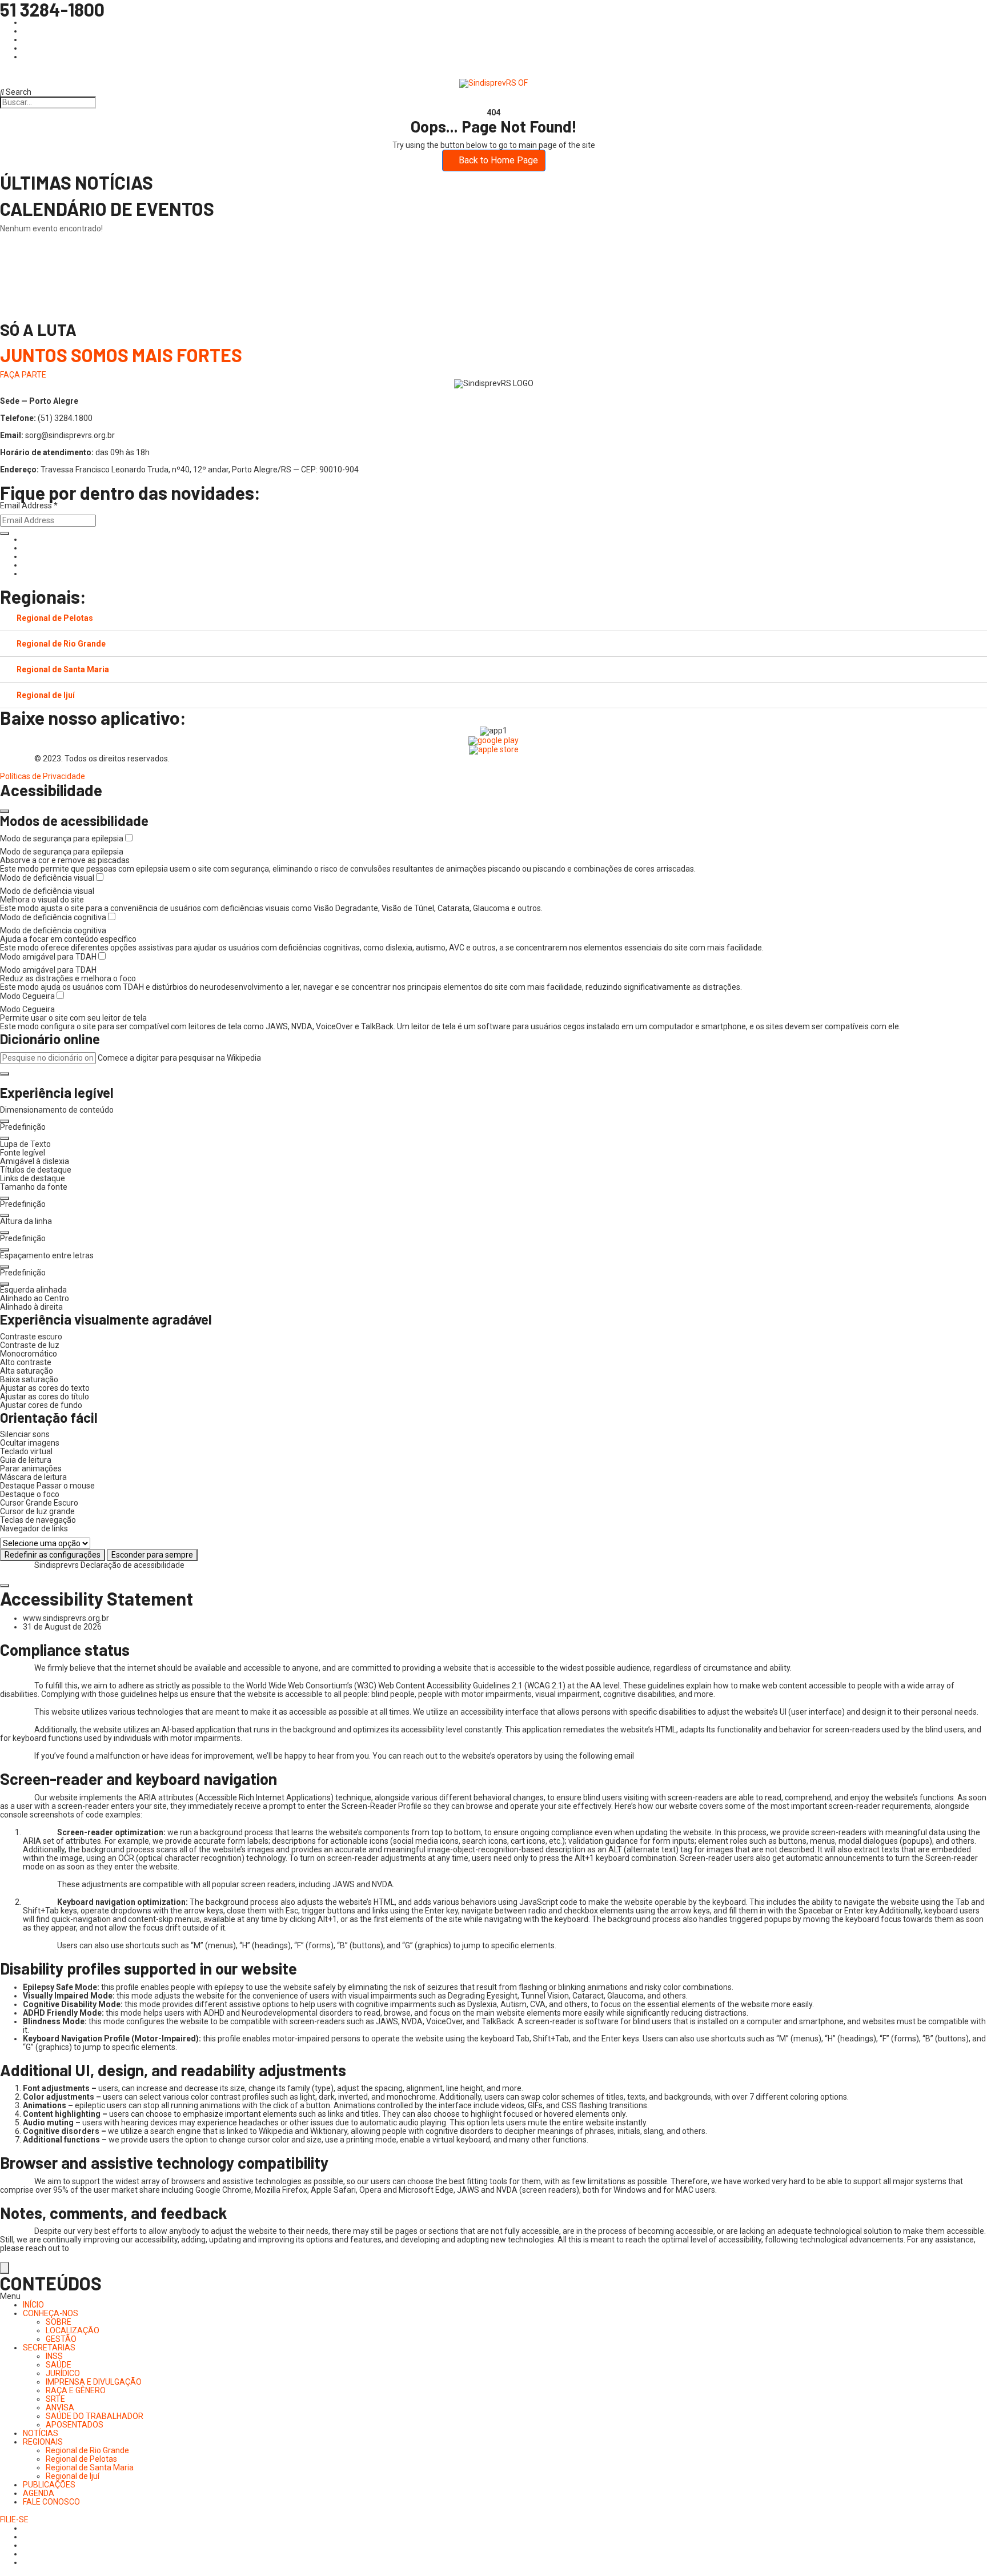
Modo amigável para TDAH (49, 957)
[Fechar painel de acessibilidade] (5, 811)
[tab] (493, 618)
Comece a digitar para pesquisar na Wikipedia (179, 1058)
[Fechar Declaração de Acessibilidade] (5, 1586)
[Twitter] (26, 556)
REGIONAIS (43, 2442)
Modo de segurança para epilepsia (63, 838)
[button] (5, 1074)
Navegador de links (34, 1529)
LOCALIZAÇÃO (73, 2330)
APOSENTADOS (75, 2425)
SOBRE (59, 2322)
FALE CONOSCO (51, 2502)
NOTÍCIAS (41, 2433)
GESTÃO (61, 2339)
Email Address (29, 506)
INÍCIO (33, 2305)
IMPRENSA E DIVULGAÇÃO (94, 2382)
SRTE (55, 2399)
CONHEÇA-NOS (51, 2313)
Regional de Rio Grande (61, 644)
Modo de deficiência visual (48, 878)
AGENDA (39, 2493)
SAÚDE (59, 2365)
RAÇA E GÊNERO (76, 2390)
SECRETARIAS (49, 2348)
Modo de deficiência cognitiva (54, 917)
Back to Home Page (497, 160)
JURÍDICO (63, 2373)
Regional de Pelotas (55, 618)
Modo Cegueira (28, 996)
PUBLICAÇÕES (49, 2485)
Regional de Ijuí (46, 695)
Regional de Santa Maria (63, 669)
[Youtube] (26, 565)
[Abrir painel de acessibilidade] (5, 2268)
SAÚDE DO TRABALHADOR (95, 2416)
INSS (54, 2356)
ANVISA (60, 2408)
